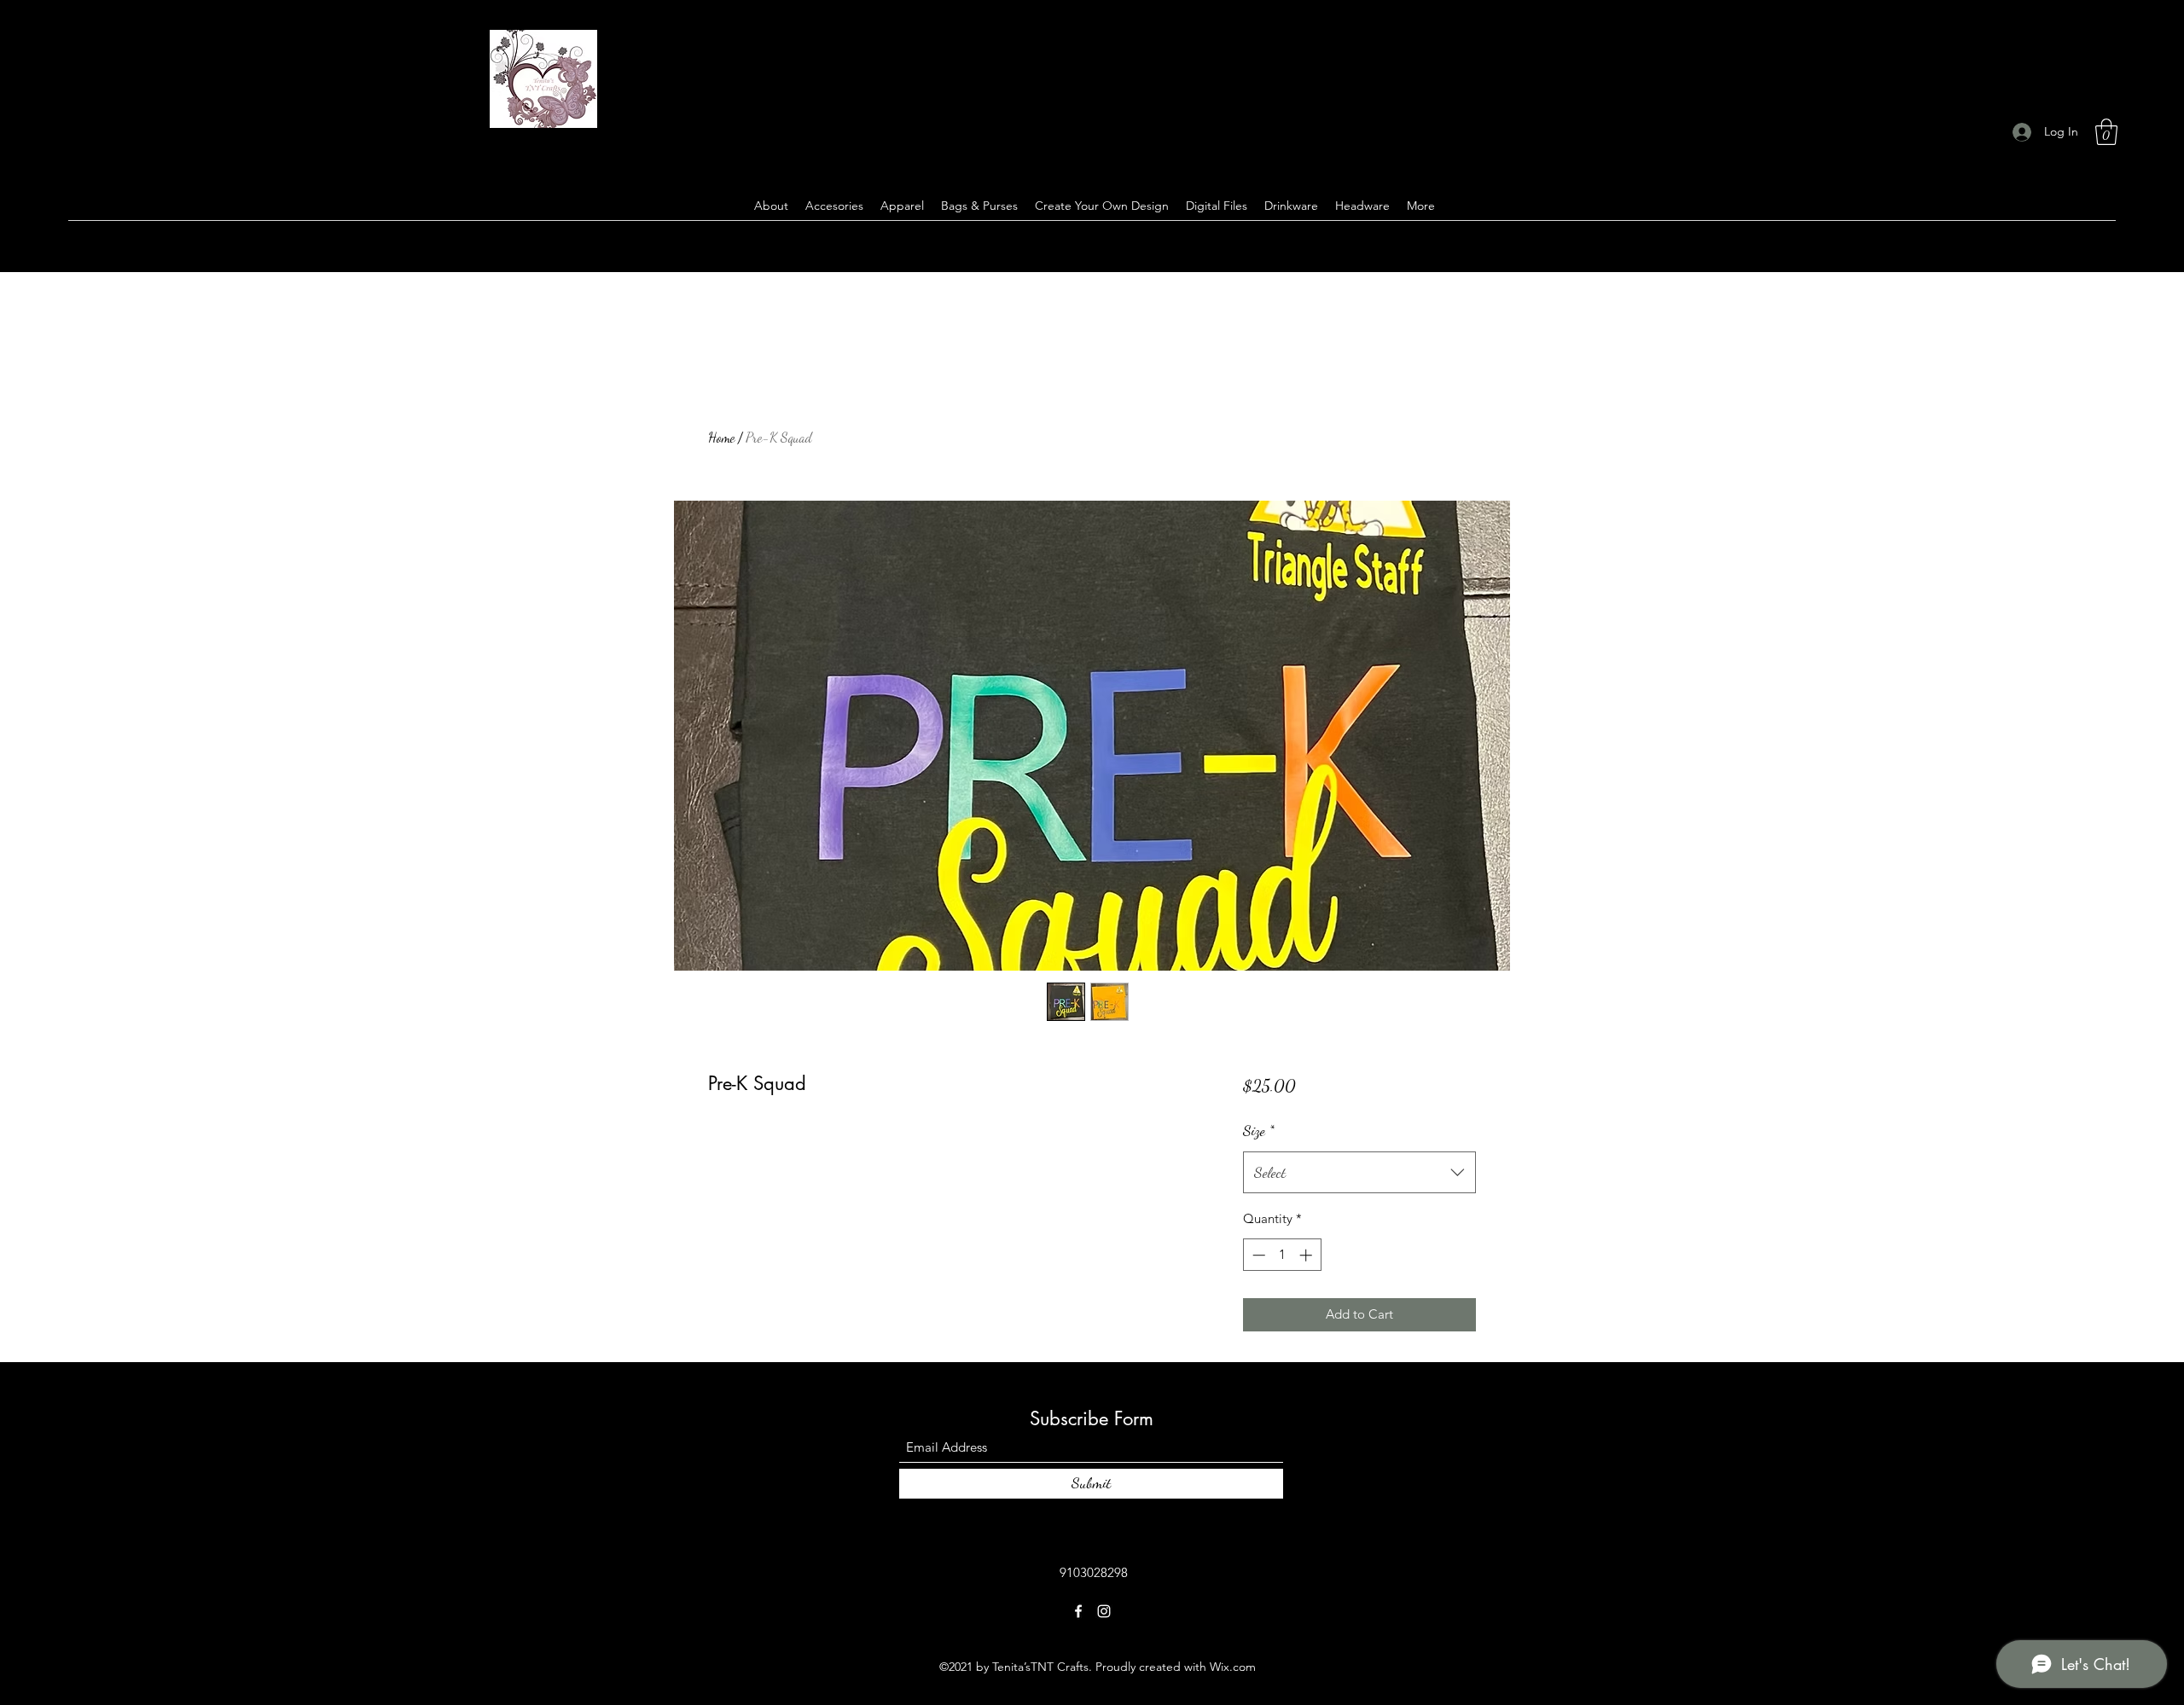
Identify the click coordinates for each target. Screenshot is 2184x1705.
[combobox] (1359, 1173)
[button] (2106, 132)
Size (1259, 1130)
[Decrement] (1257, 1255)
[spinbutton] (1282, 1255)
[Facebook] (1078, 1611)
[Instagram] (1104, 1611)
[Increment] (1307, 1255)
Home (721, 437)
